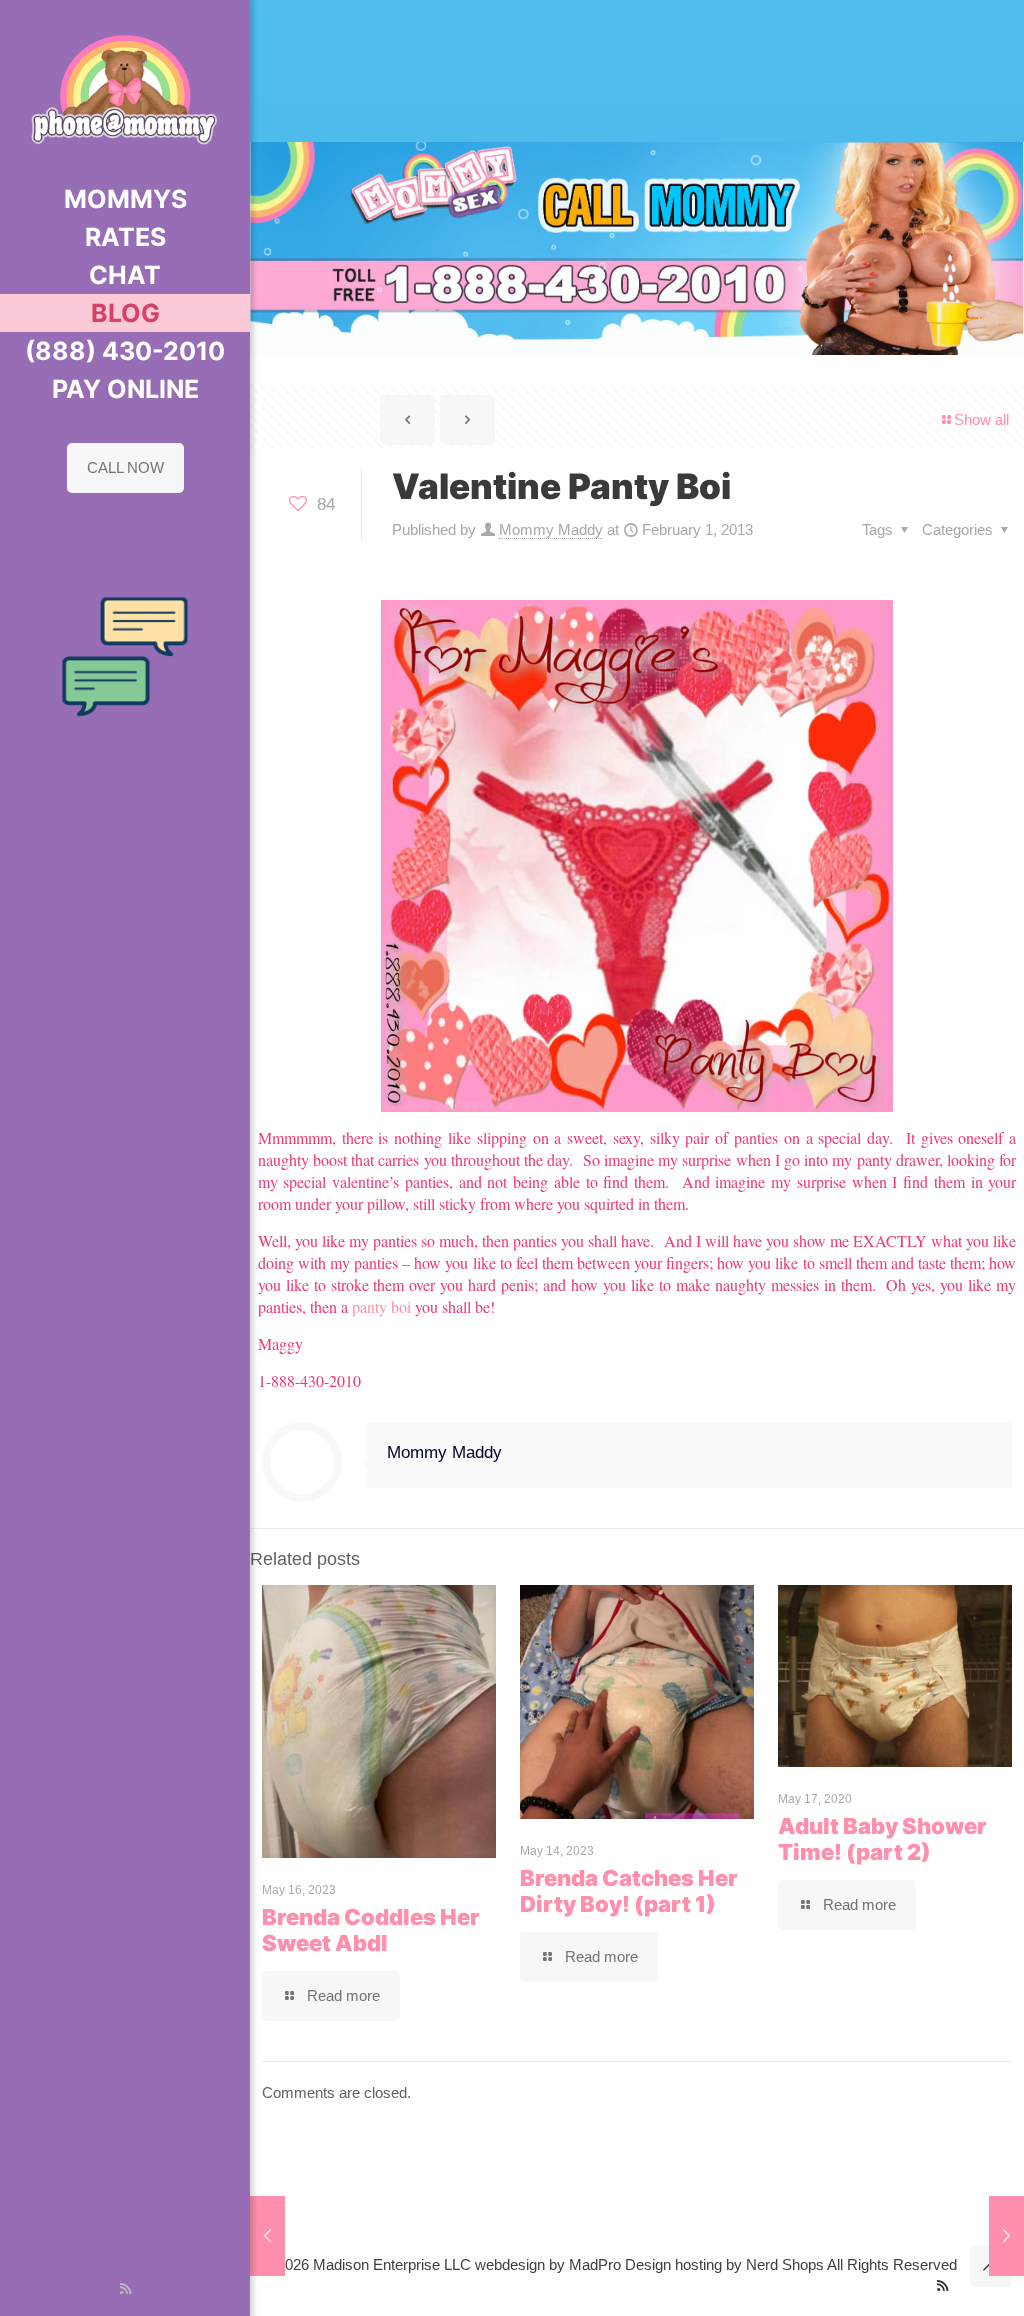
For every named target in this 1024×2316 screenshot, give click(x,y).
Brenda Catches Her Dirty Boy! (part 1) (629, 1891)
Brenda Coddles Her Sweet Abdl (371, 1930)
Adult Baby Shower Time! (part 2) (882, 1839)
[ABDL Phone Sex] (125, 90)
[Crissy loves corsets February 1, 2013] (267, 2236)
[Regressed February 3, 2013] (1006, 2236)
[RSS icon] (125, 2288)
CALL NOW (125, 467)
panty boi (381, 1306)
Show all (981, 419)
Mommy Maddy (551, 529)
